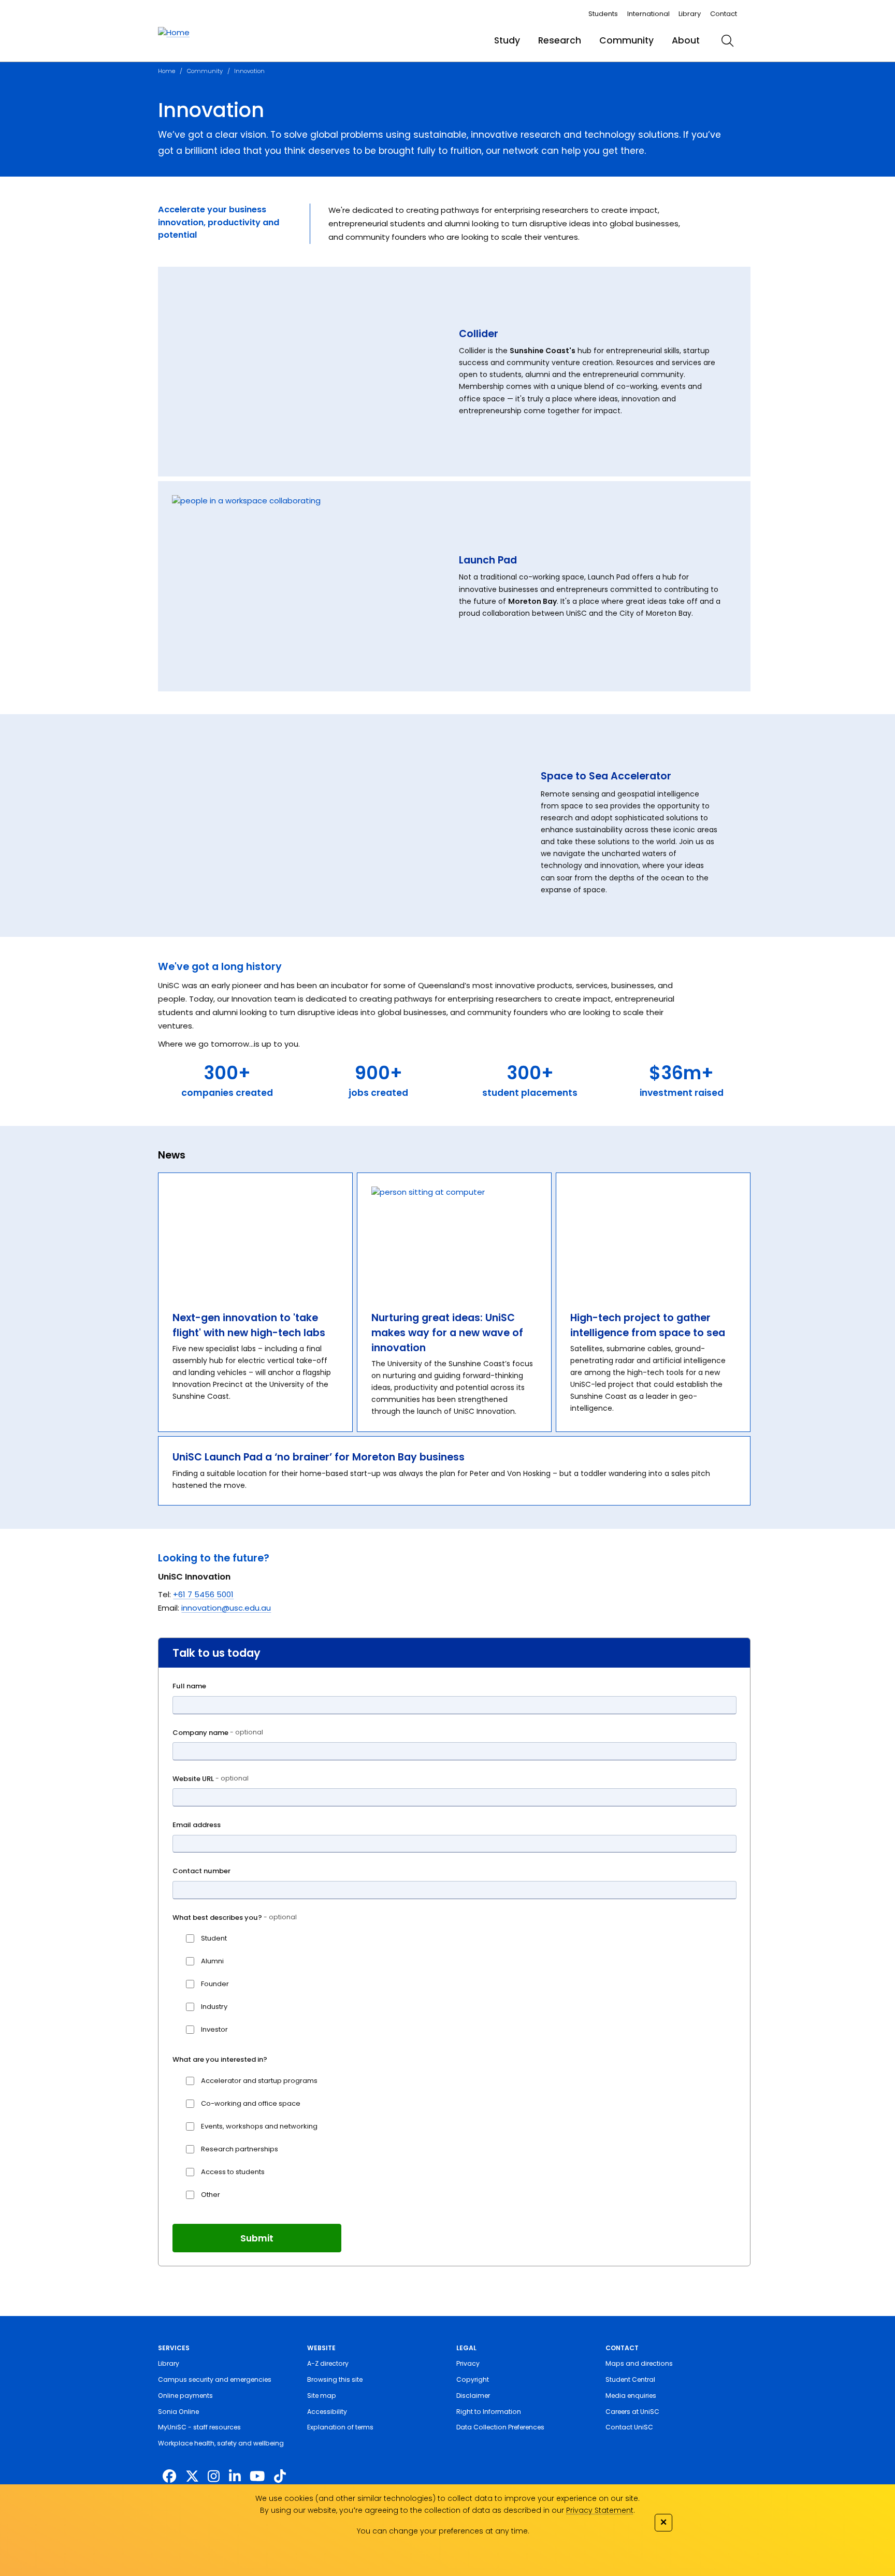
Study (507, 40)
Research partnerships (240, 2149)
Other (211, 2195)
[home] (174, 33)
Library (690, 14)
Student (214, 1938)
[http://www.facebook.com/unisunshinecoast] (169, 2477)
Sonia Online (178, 2412)
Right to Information (489, 2412)
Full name (189, 1686)
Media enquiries (631, 2396)
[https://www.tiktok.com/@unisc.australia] (280, 2477)
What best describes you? (235, 1917)
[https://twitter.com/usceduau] (192, 2477)
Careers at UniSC (632, 2412)
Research (560, 40)
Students (603, 14)
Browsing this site (335, 2379)
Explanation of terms (340, 2427)
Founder (215, 1984)
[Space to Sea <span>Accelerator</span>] (340, 828)
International (648, 14)
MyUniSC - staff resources (199, 2427)
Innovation (249, 71)
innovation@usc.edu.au (226, 1608)
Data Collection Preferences (500, 2427)
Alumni (212, 1961)
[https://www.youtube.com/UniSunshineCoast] (257, 2477)
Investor (214, 2029)
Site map (322, 2396)
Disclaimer (473, 2396)
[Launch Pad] (309, 586)
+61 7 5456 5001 (203, 1594)
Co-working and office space (251, 2103)
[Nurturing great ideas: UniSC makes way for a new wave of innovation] (454, 1235)
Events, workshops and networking (259, 2126)
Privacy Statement (600, 2510)
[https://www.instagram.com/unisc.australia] (214, 2477)
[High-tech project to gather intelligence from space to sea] (653, 1235)
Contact (724, 14)
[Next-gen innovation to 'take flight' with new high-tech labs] (255, 1235)
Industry (214, 2007)
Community (626, 40)
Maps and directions (639, 2363)
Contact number (201, 1871)
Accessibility (327, 2412)
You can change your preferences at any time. (443, 2531)
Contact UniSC (629, 2427)
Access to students (233, 2172)
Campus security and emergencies (215, 2379)
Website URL (211, 1779)
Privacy (468, 2363)
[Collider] (309, 372)
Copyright (473, 2379)
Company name (218, 1733)
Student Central (630, 2379)
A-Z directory (328, 2363)
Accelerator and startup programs (259, 2081)
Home (167, 71)
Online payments (185, 2396)
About (686, 40)
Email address (197, 1825)
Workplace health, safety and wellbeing (221, 2443)
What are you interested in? (220, 2059)
